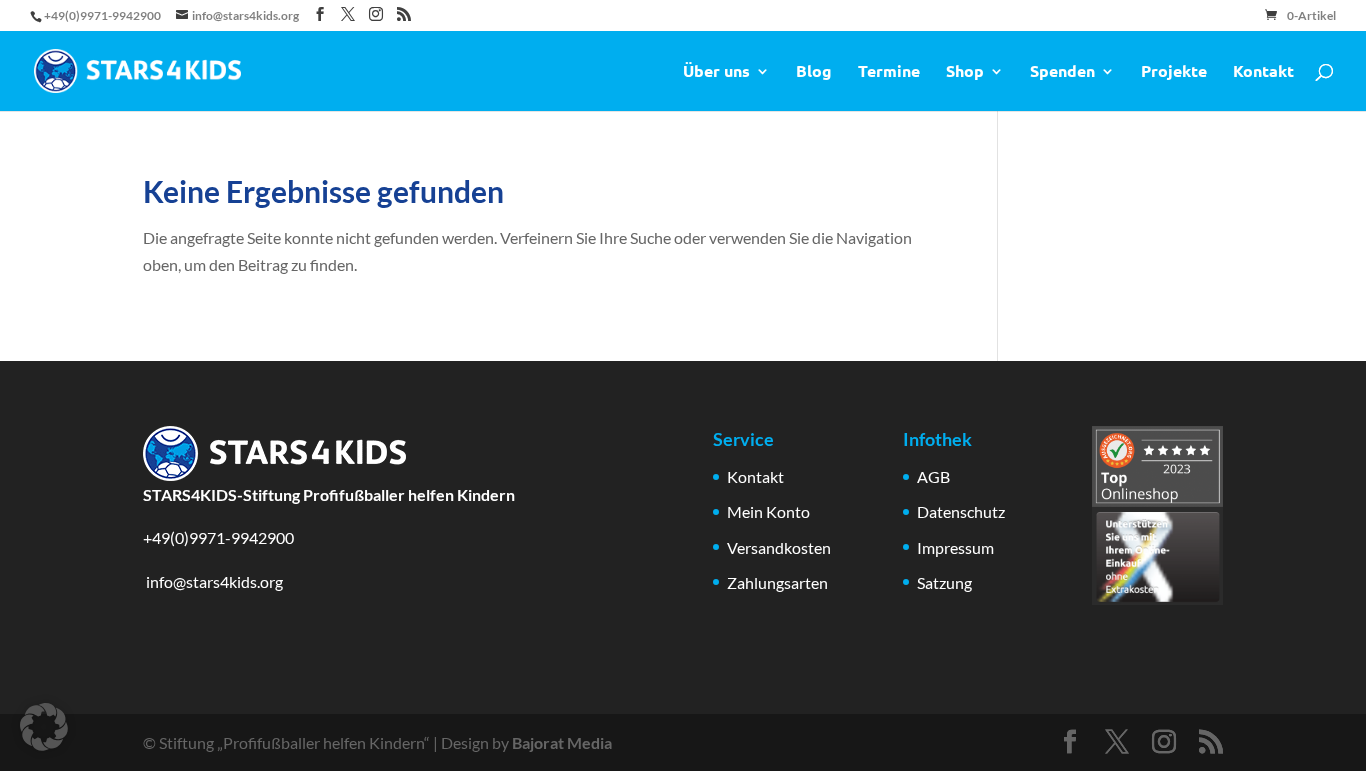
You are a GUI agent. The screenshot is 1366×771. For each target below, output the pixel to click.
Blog (814, 72)
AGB (933, 476)
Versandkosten (779, 547)
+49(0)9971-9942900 (218, 537)
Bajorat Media (562, 742)
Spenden (1062, 72)
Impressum (955, 547)
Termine (889, 72)
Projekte (1174, 72)
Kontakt (1263, 72)
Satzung (944, 582)
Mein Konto (768, 511)
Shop (965, 72)
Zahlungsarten (777, 582)
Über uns (716, 72)
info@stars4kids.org (213, 581)
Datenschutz (961, 511)
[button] (44, 727)
